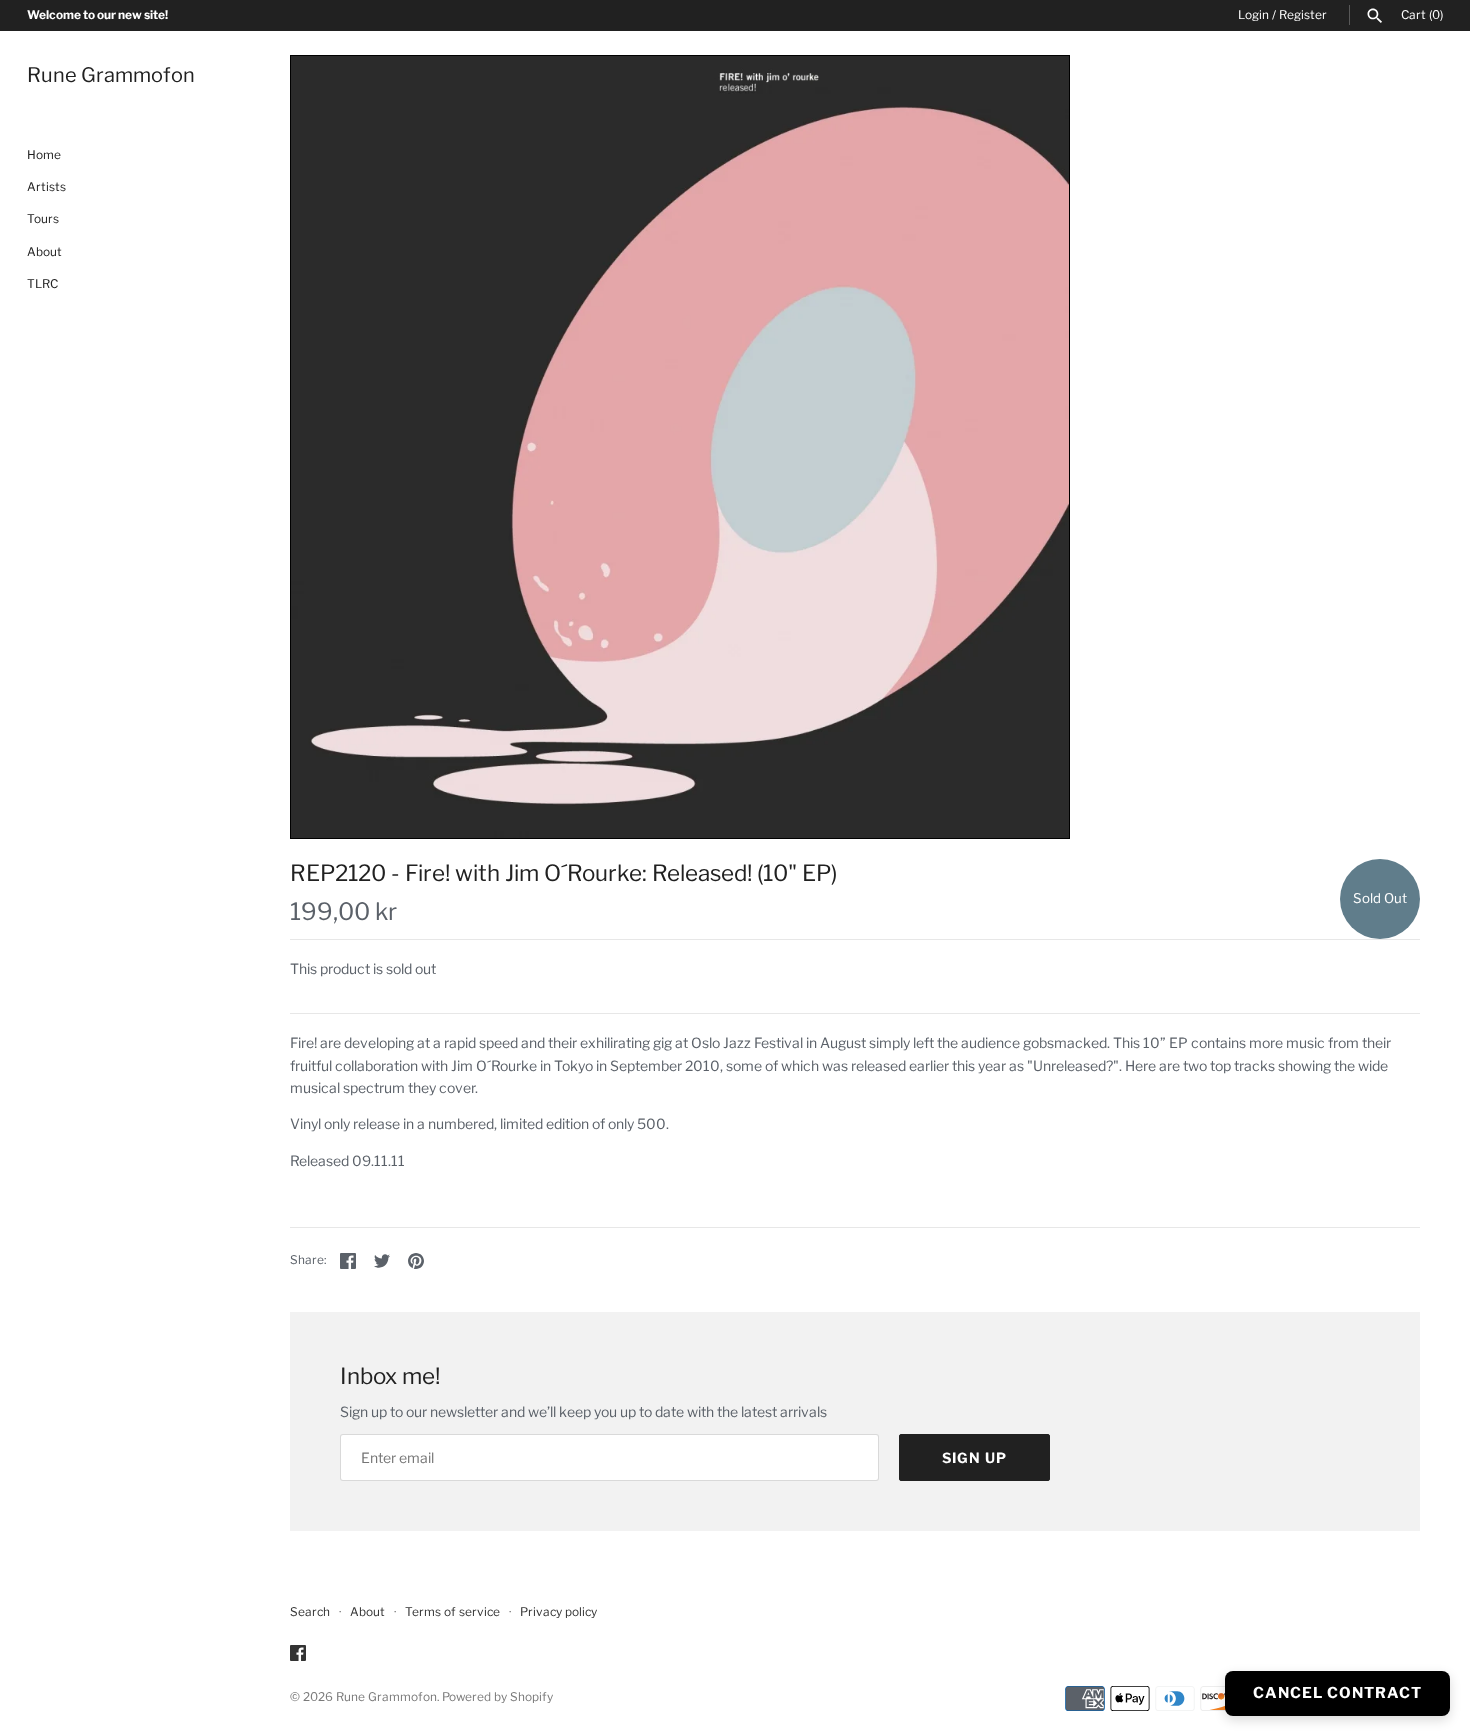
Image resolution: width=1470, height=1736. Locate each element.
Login (1253, 15)
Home (44, 155)
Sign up (974, 1457)
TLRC (42, 285)
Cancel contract (1337, 1693)
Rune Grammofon (386, 1697)
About (44, 252)
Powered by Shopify (497, 1697)
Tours (43, 220)
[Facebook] (298, 1654)
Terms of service (452, 1612)
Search (310, 1612)
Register (1303, 15)
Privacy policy (558, 1612)
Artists (46, 187)
